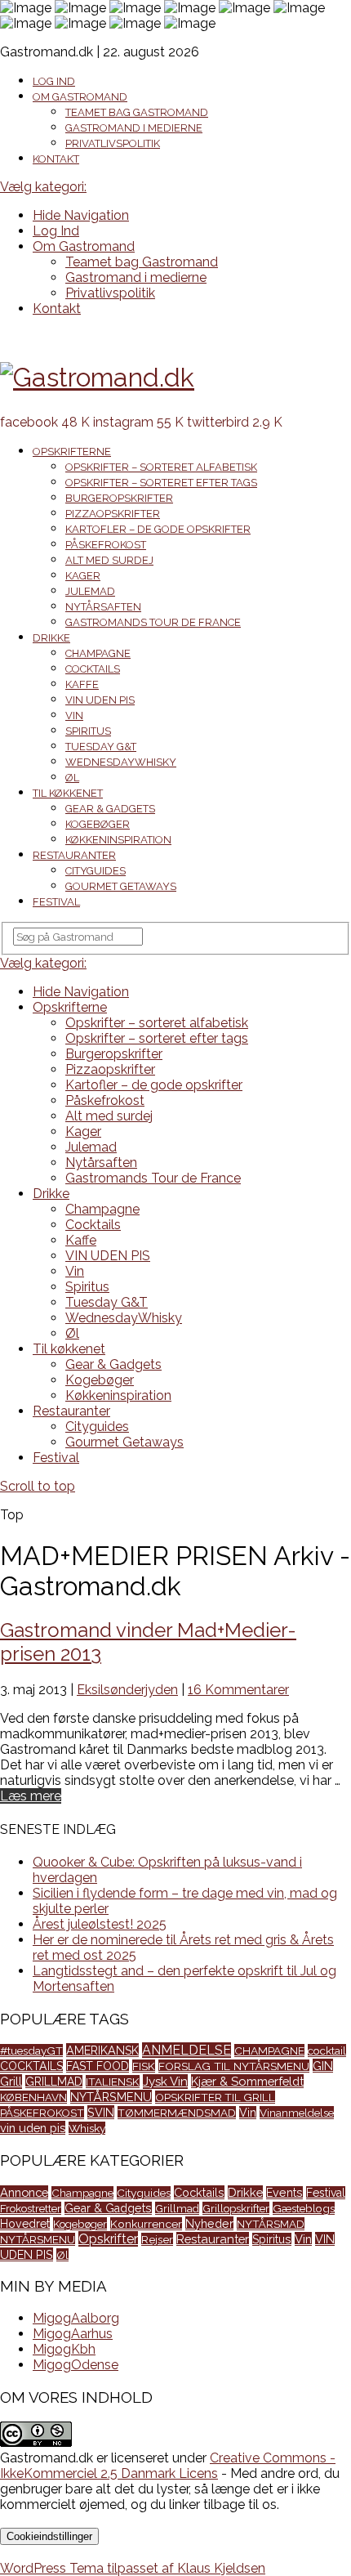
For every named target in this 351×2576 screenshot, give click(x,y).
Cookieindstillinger (49, 2536)
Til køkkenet (68, 793)
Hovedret (25, 2224)
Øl (72, 778)
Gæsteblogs (304, 2208)
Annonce (24, 2192)
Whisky (87, 2128)
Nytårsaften (103, 607)
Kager (83, 576)
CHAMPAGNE (269, 2051)
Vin (74, 716)
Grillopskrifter (236, 2208)
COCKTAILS (31, 2066)
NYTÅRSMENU (111, 2097)
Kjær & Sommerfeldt (247, 2081)
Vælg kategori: (43, 187)
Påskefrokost (106, 545)
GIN (323, 2066)
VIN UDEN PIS (100, 700)
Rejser (157, 2239)
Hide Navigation (81, 215)
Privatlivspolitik (113, 143)
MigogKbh (64, 2349)
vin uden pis (33, 2128)
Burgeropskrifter (119, 498)
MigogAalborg (76, 2318)
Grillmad (177, 2208)
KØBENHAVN (33, 2097)
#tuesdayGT (31, 2051)
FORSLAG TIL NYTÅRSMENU (234, 2066)
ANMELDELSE (187, 2050)
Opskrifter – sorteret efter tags (161, 483)
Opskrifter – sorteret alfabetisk (161, 467)
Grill (11, 2082)
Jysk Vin (165, 2082)
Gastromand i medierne (134, 128)
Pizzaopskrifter (113, 514)
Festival (56, 902)
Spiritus (88, 731)
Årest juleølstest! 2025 (100, 1924)
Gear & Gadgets (110, 809)
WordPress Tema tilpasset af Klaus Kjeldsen (133, 2568)
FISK (144, 2066)
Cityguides (96, 871)
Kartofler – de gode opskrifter (158, 529)
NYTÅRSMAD (271, 2224)
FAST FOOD (98, 2066)
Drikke (51, 638)
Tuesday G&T (101, 747)
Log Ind (54, 81)
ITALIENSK (113, 2082)
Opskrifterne (72, 452)
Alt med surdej (109, 560)
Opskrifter (108, 2239)
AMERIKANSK (102, 2050)
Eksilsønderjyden (127, 1690)
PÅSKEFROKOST (42, 2113)
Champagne (98, 653)
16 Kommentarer (238, 1690)
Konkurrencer (146, 2224)
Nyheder (209, 2223)
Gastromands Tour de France (153, 622)
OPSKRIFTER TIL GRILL (215, 2097)
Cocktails (93, 669)
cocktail (327, 2051)
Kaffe (82, 684)
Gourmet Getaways (121, 886)
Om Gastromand (80, 97)
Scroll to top (38, 1486)
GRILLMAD (54, 2082)
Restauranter (74, 855)
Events (284, 2193)
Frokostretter (31, 2208)
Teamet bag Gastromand (137, 112)
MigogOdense (76, 2365)
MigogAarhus (73, 2334)
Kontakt (56, 159)
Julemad (90, 591)
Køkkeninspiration (118, 840)
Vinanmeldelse (297, 2113)
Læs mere (31, 1796)
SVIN (101, 2112)
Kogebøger (98, 824)
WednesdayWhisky (121, 762)
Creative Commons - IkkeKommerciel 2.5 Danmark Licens (168, 2466)
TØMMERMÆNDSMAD (177, 2113)
